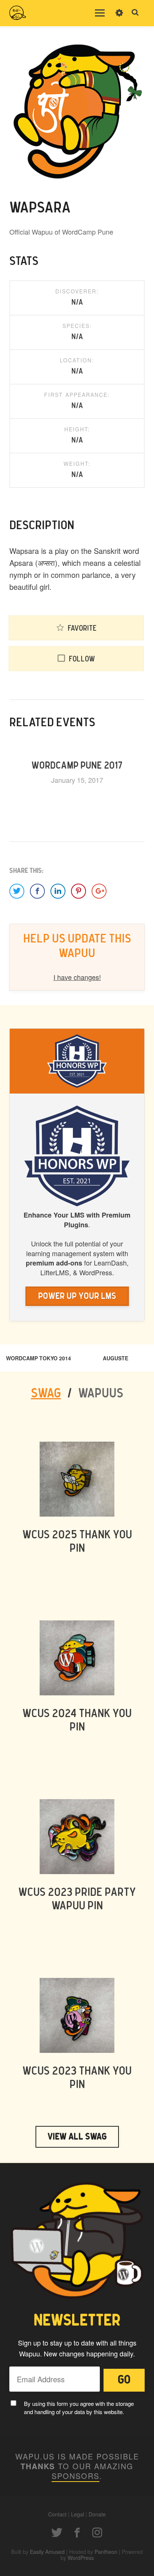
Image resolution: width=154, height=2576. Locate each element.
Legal (78, 2514)
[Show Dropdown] (119, 18)
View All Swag (77, 2137)
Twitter (57, 2533)
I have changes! (77, 977)
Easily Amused (47, 2552)
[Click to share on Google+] (99, 891)
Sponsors (76, 2476)
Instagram (97, 2533)
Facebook (77, 2533)
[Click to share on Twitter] (17, 891)
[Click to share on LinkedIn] (58, 891)
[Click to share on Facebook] (37, 891)
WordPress (81, 2558)
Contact (57, 2514)
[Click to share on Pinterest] (78, 891)
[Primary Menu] (100, 13)
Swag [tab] (46, 1394)
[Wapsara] (77, 112)
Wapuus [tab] (101, 1394)
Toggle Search (135, 13)
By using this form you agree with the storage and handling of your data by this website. (79, 2408)
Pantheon (106, 2552)
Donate (97, 2514)
